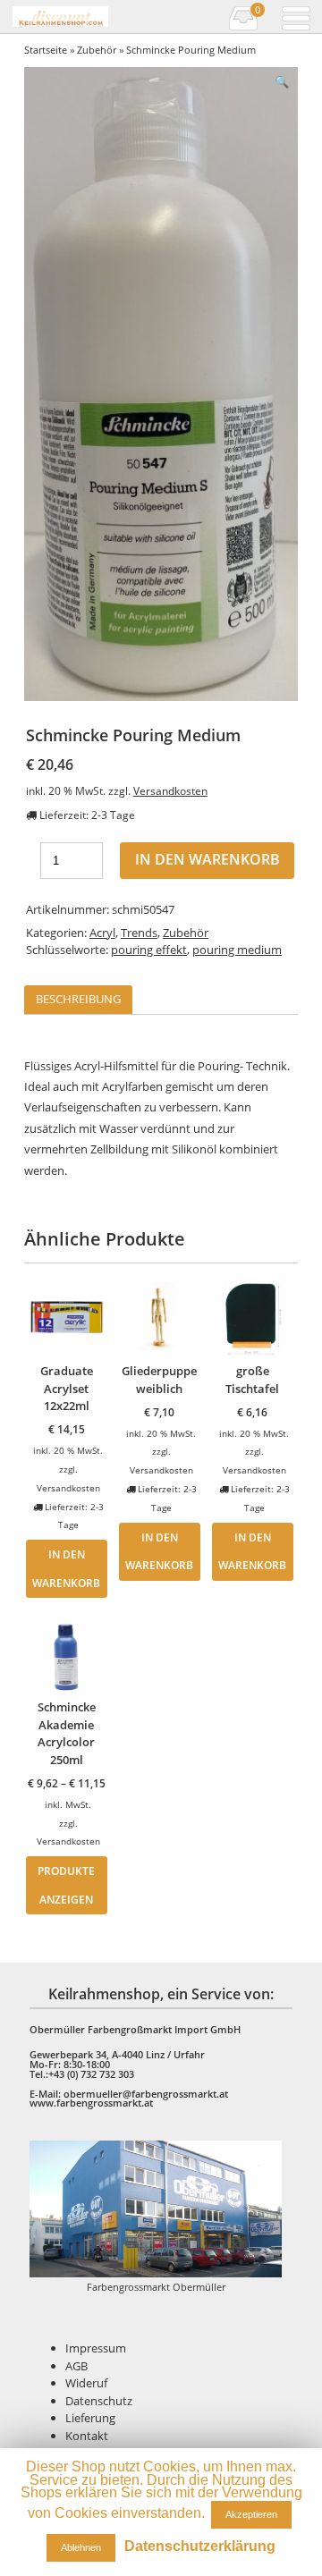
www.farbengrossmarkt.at (91, 2103)
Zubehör (97, 50)
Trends (139, 933)
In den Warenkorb (208, 859)
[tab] (78, 1000)
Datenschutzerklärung (200, 2546)
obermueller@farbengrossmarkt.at (146, 2094)
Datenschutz (99, 2401)
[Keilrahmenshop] (60, 17)
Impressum (96, 2348)
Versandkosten (170, 790)
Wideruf (86, 2383)
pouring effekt (149, 950)
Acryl (102, 933)
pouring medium (237, 950)
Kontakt (87, 2436)
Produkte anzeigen (66, 1885)
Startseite (46, 50)
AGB (76, 2366)
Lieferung (90, 2418)
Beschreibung (78, 999)
